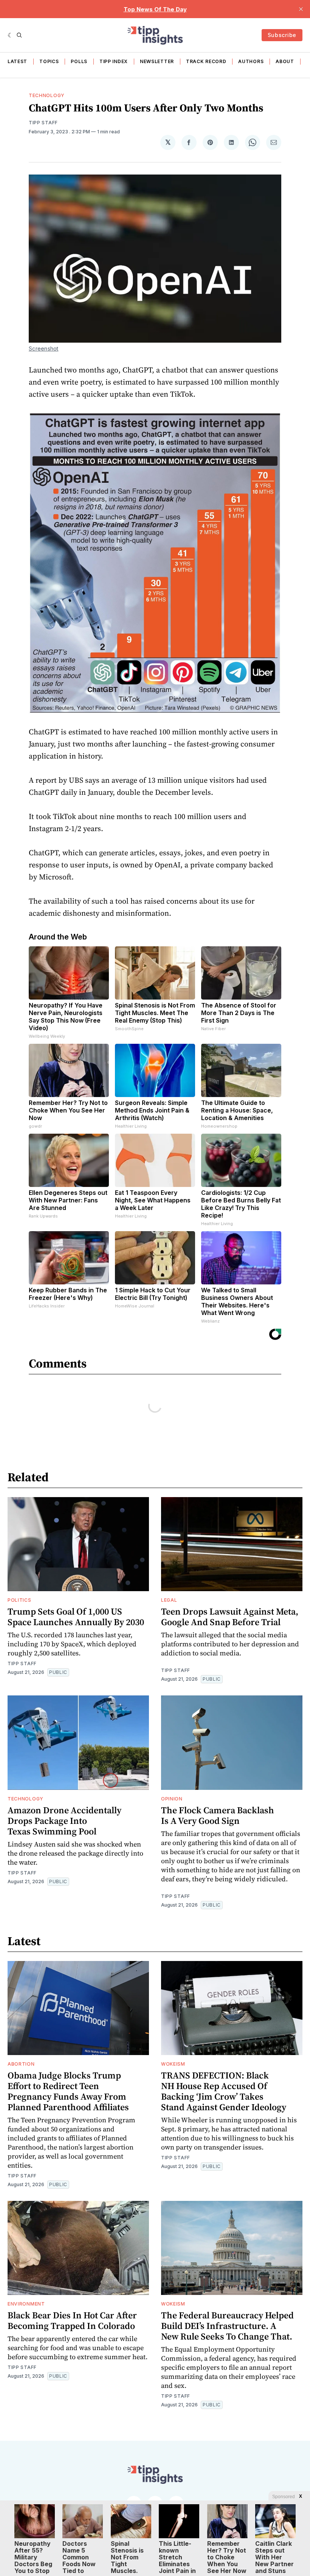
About (285, 61)
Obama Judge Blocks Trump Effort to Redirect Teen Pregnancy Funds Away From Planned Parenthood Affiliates (68, 2091)
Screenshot (44, 348)
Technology (47, 95)
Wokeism (173, 2064)
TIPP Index (114, 61)
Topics (49, 61)
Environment (26, 2304)
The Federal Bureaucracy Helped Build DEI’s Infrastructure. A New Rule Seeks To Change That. (227, 2326)
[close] (301, 9)
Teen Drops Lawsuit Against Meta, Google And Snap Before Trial (230, 1617)
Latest (17, 61)
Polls (79, 61)
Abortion (21, 2064)
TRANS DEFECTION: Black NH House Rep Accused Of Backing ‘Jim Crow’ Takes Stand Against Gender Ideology (224, 2091)
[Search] (19, 35)
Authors (251, 61)
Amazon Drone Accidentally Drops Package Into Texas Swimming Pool (64, 1821)
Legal (169, 1600)
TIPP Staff (43, 123)
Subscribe (282, 35)
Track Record (206, 61)
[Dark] (10, 35)
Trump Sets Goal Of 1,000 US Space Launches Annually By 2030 (76, 1617)
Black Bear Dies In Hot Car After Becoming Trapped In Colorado (72, 2320)
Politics (19, 1600)
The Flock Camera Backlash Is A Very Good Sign (218, 1815)
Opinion (172, 1799)
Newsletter (157, 61)
